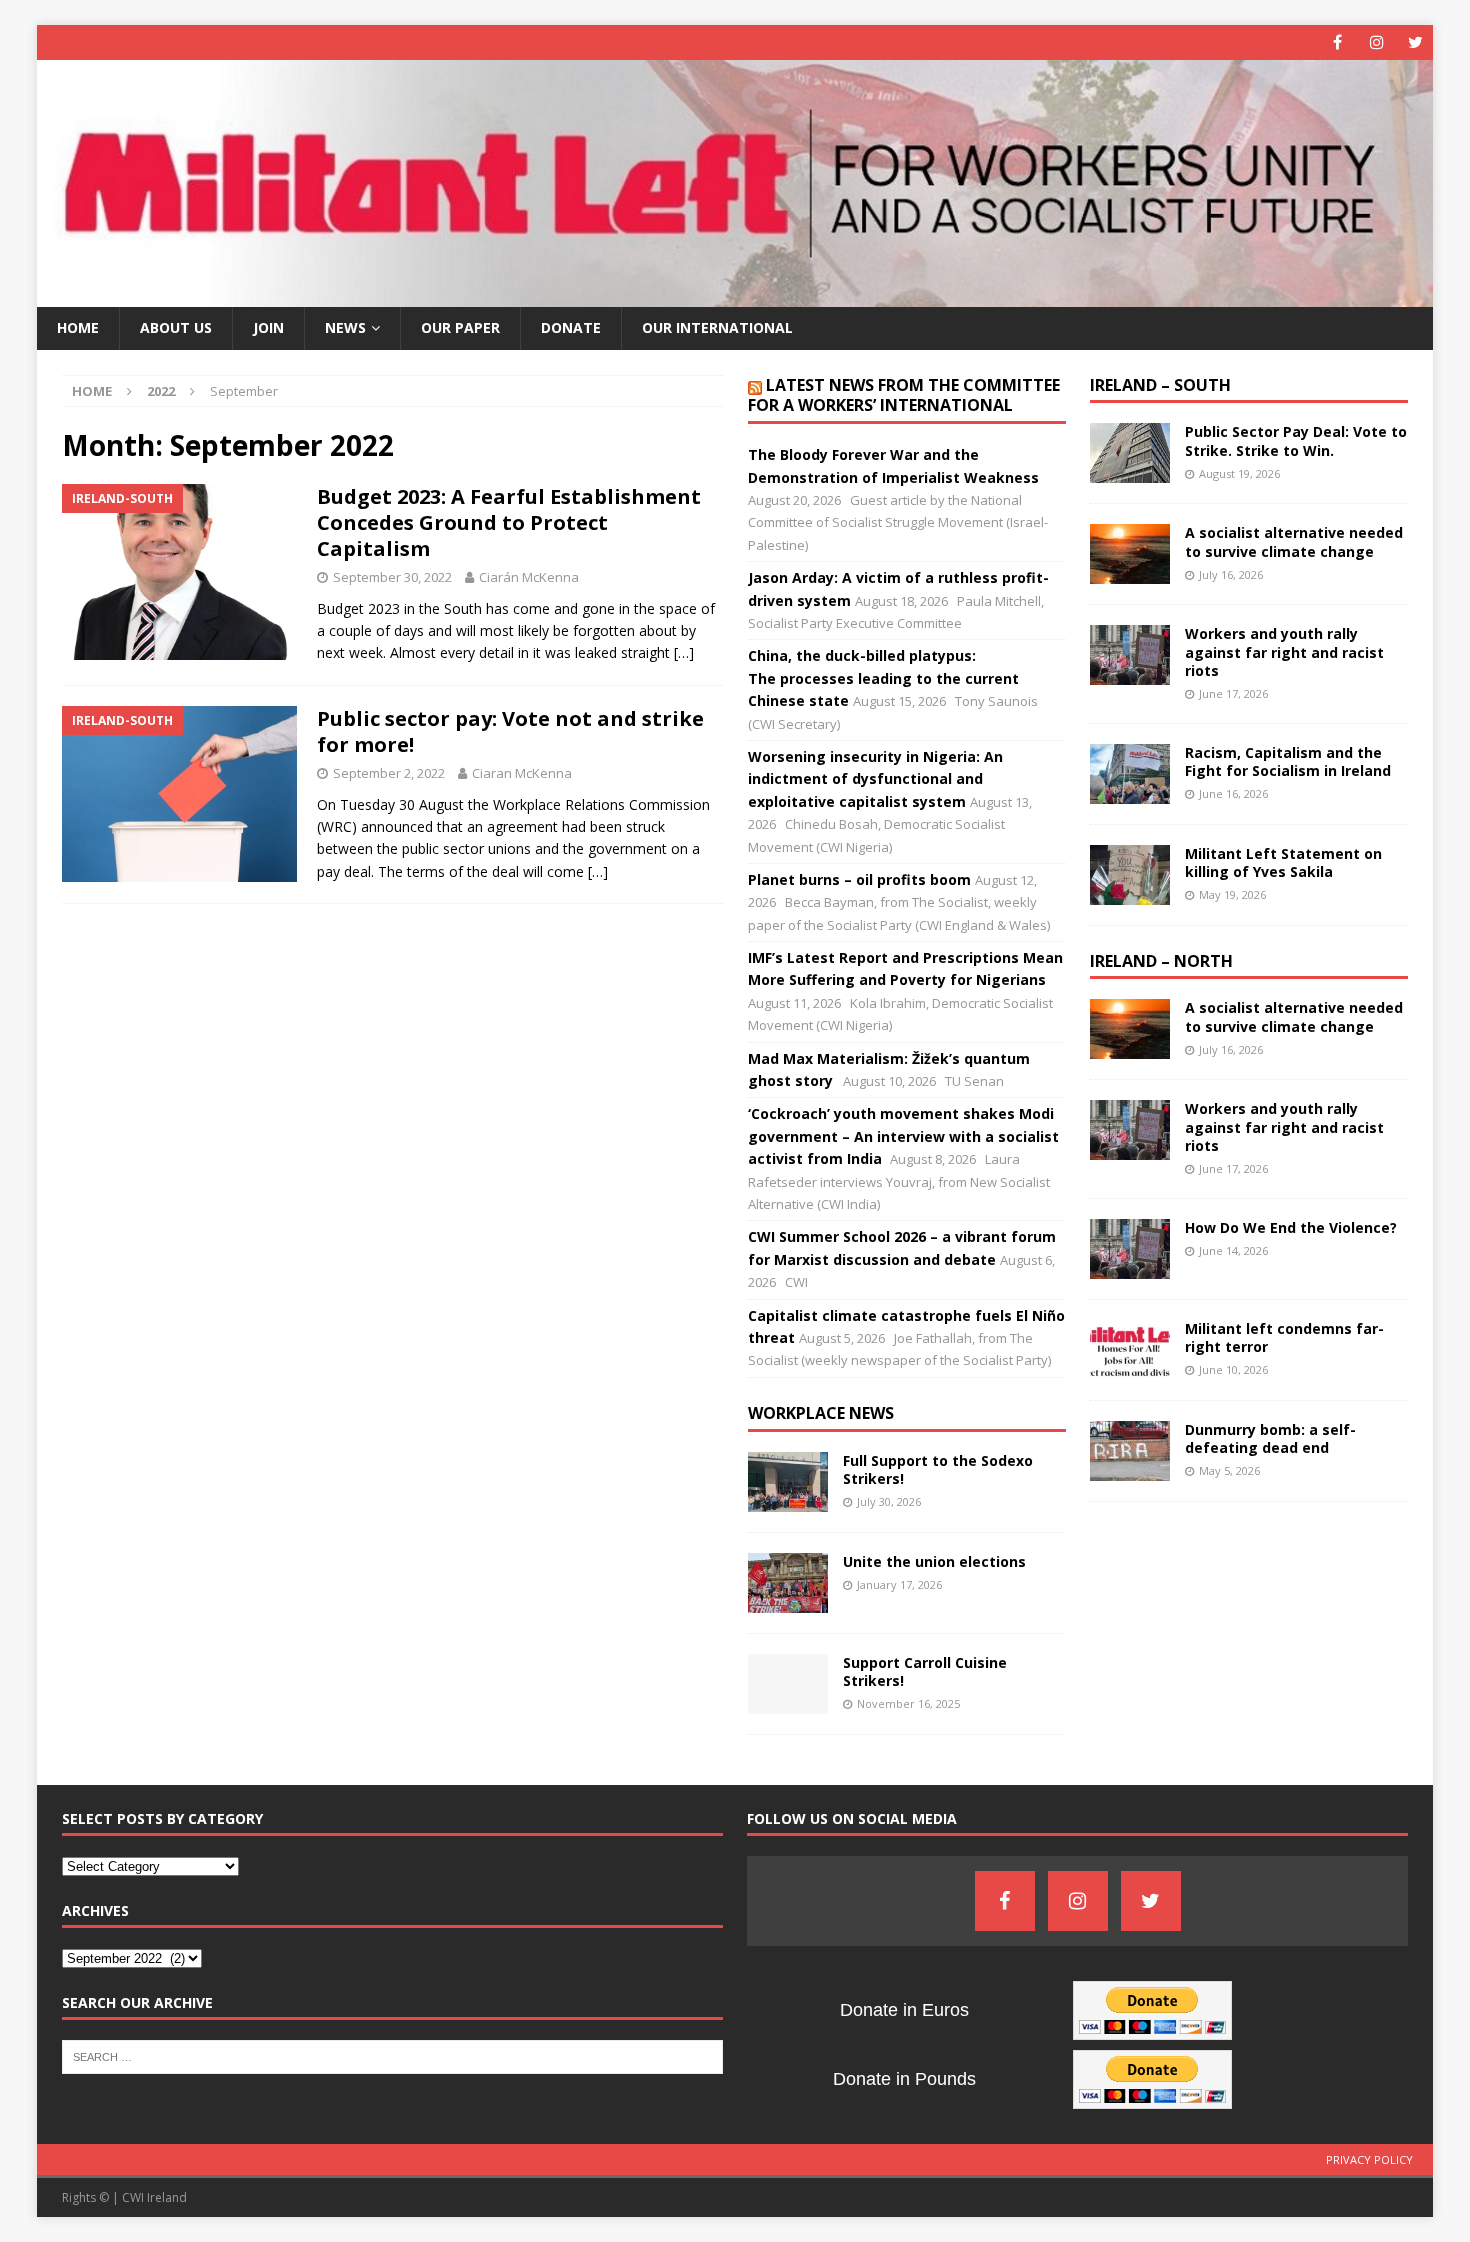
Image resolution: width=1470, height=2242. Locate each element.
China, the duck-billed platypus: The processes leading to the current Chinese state (883, 678)
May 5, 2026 (1229, 1470)
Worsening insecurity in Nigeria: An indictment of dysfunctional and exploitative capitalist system (875, 779)
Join (268, 327)
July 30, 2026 (889, 1501)
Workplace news (821, 1413)
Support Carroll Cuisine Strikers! (925, 1671)
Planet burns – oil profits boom (859, 879)
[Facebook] (1337, 42)
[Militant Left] (735, 295)
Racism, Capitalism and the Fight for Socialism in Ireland (1288, 761)
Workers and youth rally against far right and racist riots (1284, 651)
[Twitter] (1415, 42)
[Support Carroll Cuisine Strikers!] (788, 1684)
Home (78, 327)
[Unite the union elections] (788, 1583)
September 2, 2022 (389, 773)
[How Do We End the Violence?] (1130, 1249)
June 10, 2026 (1233, 1369)
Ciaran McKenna (522, 773)
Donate (571, 327)
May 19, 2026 (1232, 894)
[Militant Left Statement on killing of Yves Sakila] (1130, 875)
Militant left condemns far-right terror (1284, 1337)
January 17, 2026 (899, 1584)
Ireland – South (1160, 385)
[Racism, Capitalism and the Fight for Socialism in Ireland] (1130, 774)
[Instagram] (1376, 42)
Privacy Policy (1369, 2159)
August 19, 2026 (1239, 473)
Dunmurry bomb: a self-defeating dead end (1270, 1438)
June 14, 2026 (1233, 1250)
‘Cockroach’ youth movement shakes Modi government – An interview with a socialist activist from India (903, 1136)
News (345, 327)
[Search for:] (392, 2055)
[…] (684, 652)
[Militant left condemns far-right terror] (1130, 1350)
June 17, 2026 (1233, 693)
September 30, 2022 (392, 577)
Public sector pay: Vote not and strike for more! (510, 731)
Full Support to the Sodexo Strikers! (938, 1469)
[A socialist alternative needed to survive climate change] (1130, 554)
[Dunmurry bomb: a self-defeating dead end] (1130, 1451)
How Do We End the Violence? (1291, 1227)
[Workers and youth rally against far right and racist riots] (1130, 655)
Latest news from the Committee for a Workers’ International (904, 395)
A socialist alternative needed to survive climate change (1294, 541)
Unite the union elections (934, 1561)
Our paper (460, 327)
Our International (717, 327)
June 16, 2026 (1233, 793)
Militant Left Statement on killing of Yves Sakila (1283, 862)
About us (176, 327)
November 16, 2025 (908, 1703)
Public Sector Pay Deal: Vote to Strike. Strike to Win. (1296, 440)
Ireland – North (1161, 961)
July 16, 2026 (1231, 574)
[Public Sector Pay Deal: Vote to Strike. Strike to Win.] (1130, 453)
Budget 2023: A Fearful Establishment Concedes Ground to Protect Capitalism (509, 522)
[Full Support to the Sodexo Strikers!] (788, 1482)
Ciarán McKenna (529, 577)
